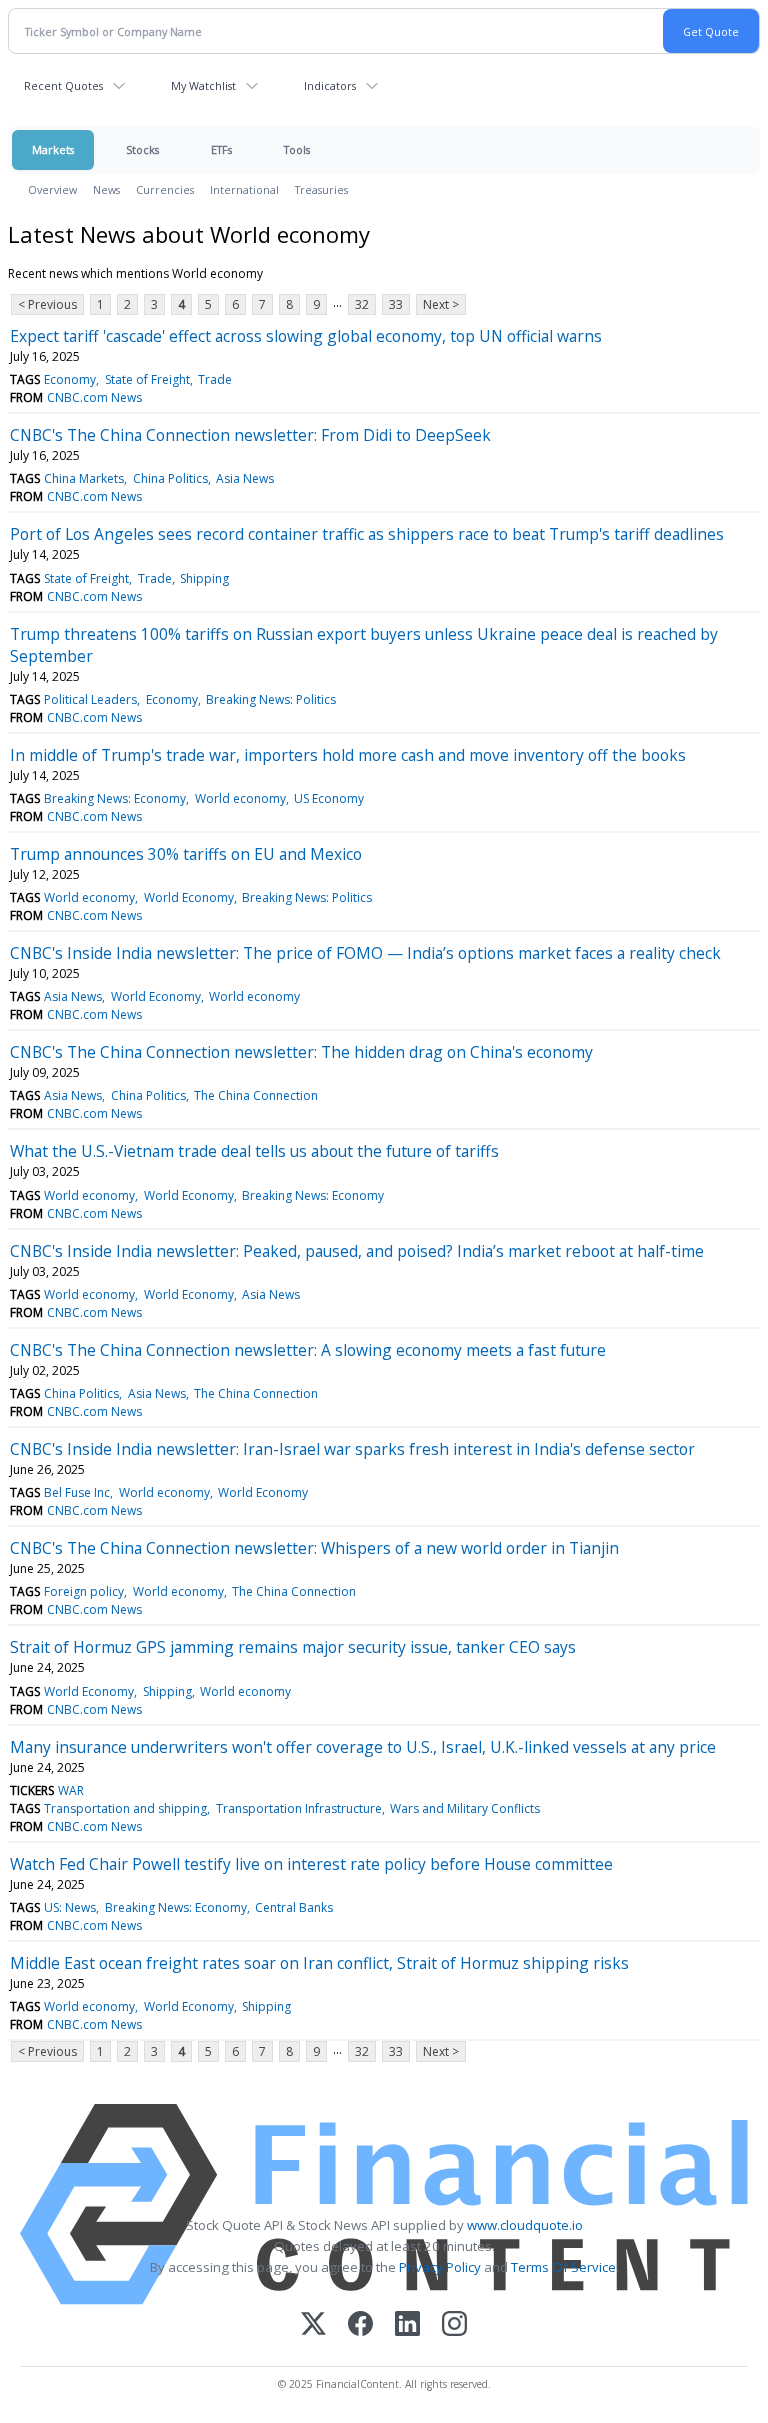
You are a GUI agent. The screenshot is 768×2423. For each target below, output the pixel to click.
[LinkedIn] (407, 2325)
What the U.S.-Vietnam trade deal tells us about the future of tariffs (254, 1151)
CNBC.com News (94, 397)
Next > (441, 304)
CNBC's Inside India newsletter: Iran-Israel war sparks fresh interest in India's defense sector (352, 1449)
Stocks (142, 149)
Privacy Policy (440, 2267)
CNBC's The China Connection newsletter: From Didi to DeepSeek (250, 435)
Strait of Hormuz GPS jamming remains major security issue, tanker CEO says (293, 1647)
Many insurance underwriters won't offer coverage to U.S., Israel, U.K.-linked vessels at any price (363, 1747)
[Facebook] (360, 2325)
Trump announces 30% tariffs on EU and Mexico (186, 854)
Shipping (204, 578)
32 (362, 304)
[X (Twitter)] (313, 2325)
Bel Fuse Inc (77, 1492)
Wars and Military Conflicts (465, 1808)
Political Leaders (90, 699)
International (244, 189)
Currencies (165, 189)
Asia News (245, 478)
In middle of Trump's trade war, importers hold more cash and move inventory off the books (348, 755)
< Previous (47, 304)
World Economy (189, 897)
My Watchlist (203, 85)
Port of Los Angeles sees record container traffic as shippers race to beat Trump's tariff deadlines (367, 534)
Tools (297, 149)
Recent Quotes (63, 85)
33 (396, 304)
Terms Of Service (563, 2267)
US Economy (329, 798)
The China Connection (256, 1095)
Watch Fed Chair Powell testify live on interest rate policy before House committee (311, 1864)
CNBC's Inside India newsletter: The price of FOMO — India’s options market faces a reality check (365, 953)
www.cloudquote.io (525, 2225)
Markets (53, 149)
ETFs (221, 149)
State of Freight (147, 379)
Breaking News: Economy (115, 798)
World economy (240, 798)
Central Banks (294, 1907)
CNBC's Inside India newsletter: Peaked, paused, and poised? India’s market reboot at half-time (357, 1251)
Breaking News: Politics (271, 699)
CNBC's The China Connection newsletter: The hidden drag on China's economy (301, 1052)
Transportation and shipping (125, 1808)
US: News (70, 1907)
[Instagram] (454, 2325)
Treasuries (321, 189)
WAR (71, 1790)
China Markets (84, 478)
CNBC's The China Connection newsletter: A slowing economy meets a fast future (308, 1350)
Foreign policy (84, 1591)
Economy (70, 379)
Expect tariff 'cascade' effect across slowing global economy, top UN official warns (306, 336)
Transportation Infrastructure (299, 1808)
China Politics (170, 478)
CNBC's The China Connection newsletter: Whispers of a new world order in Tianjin (314, 1548)
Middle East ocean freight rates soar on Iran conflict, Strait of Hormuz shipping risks (319, 1963)
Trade (215, 379)
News (106, 189)
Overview (52, 189)
